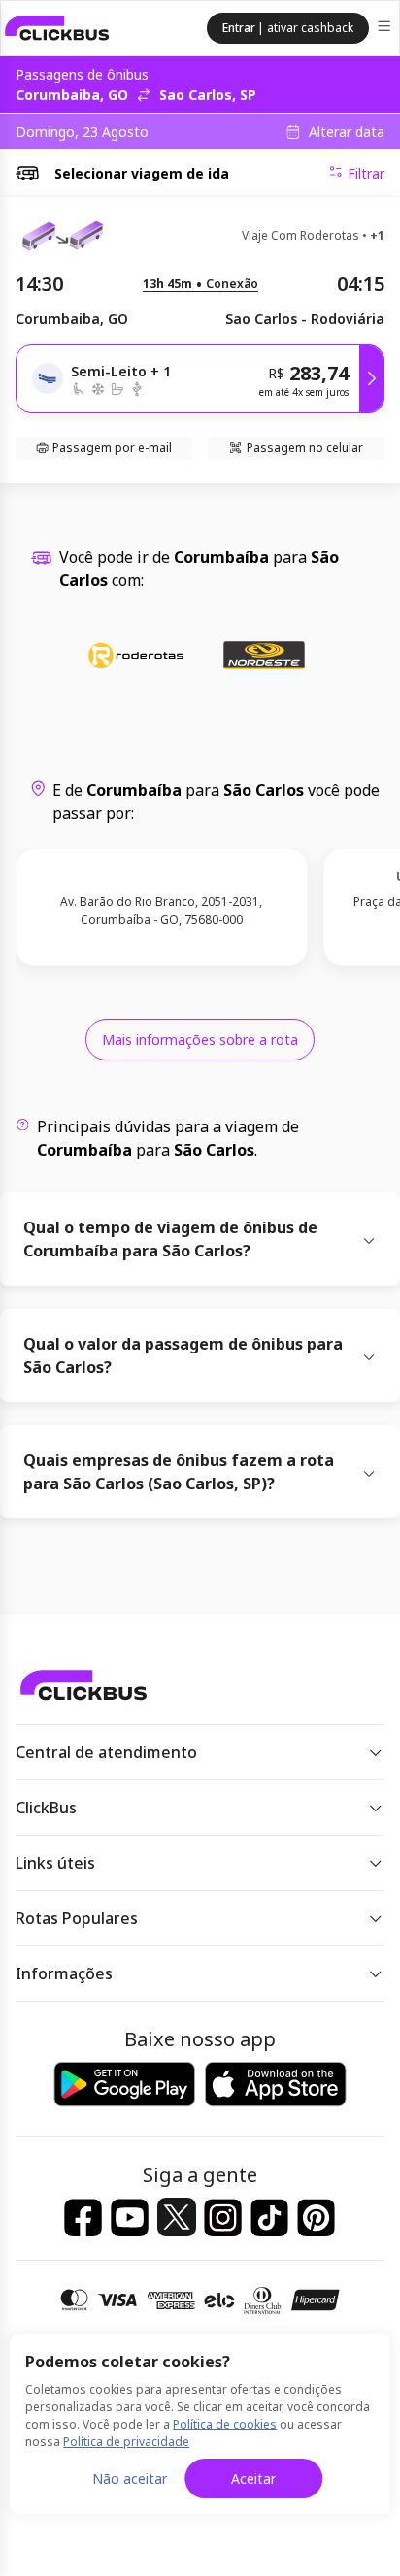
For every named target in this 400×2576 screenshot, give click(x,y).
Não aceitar (130, 2478)
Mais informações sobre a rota (200, 1040)
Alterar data (347, 132)
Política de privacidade (126, 2442)
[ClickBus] (57, 28)
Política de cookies (225, 2424)
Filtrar (366, 173)
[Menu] (386, 29)
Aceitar (253, 2478)
